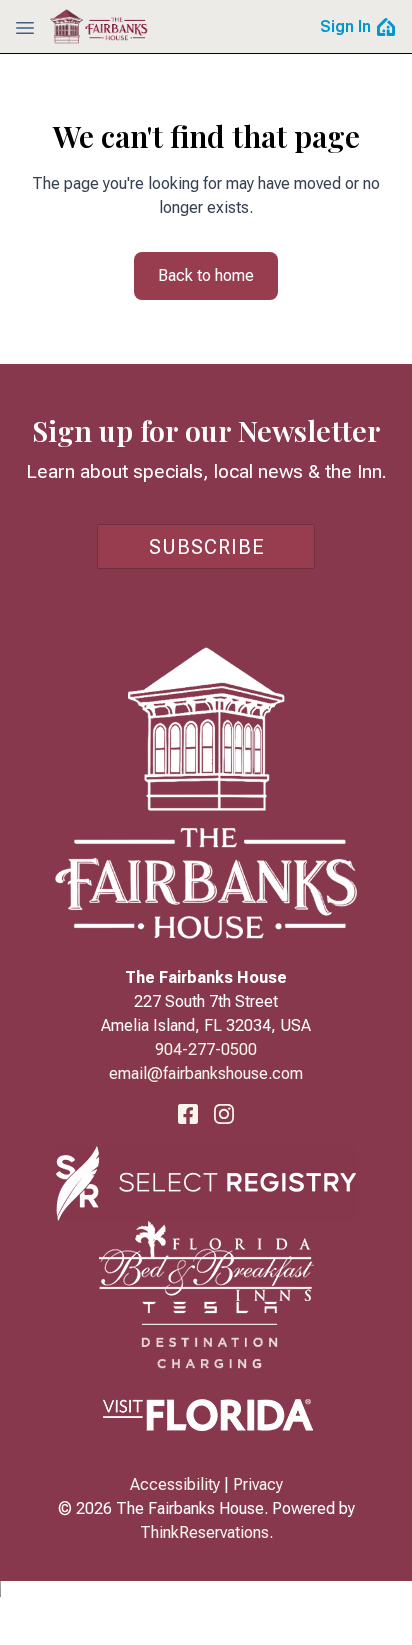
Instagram (224, 1114)
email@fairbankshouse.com (206, 1073)
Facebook (188, 1114)
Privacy (258, 1484)
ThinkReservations (204, 1532)
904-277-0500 (206, 1049)
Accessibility (175, 1484)
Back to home (206, 275)
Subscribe (207, 547)
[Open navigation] (25, 27)
